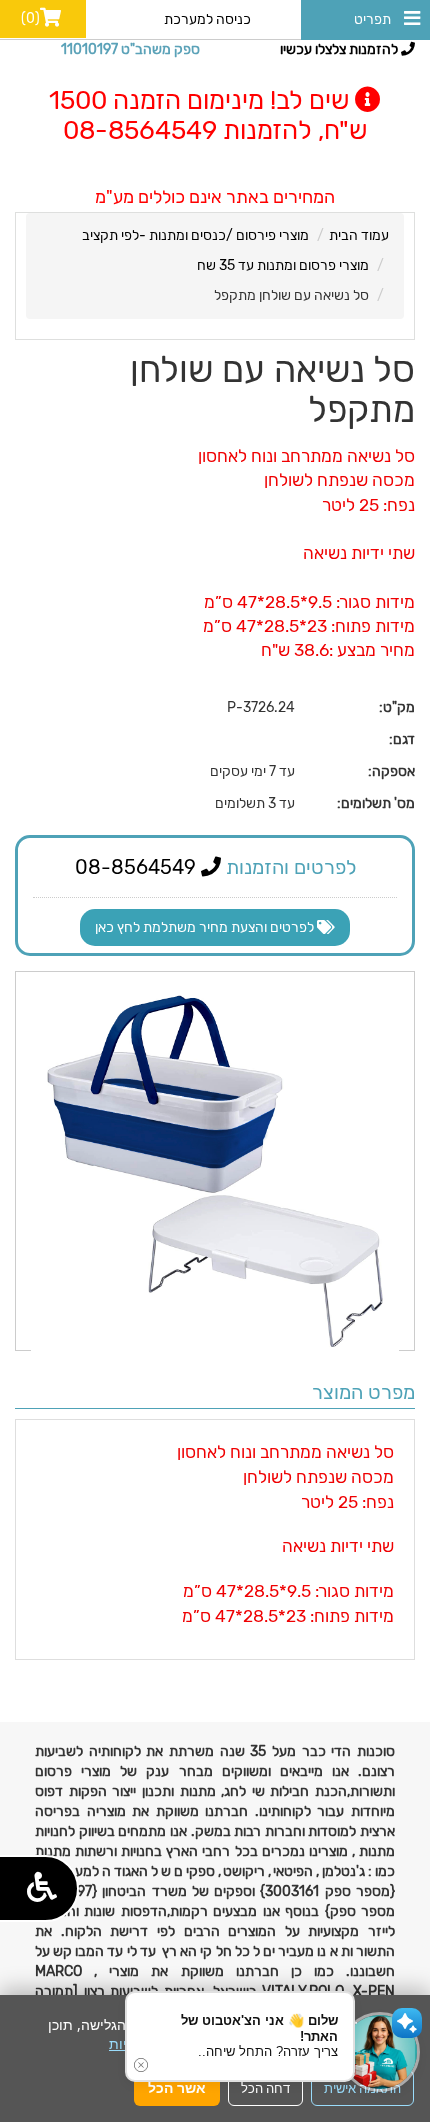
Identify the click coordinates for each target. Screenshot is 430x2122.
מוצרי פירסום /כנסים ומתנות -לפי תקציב (195, 235)
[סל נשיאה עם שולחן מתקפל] (215, 1171)
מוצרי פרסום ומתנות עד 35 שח (283, 265)
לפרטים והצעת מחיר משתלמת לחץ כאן (206, 927)
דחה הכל (265, 2088)
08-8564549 (138, 867)
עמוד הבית (359, 235)
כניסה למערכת (207, 19)
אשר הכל (177, 2087)
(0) (30, 18)
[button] (380, 2052)
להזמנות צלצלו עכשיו (340, 49)
